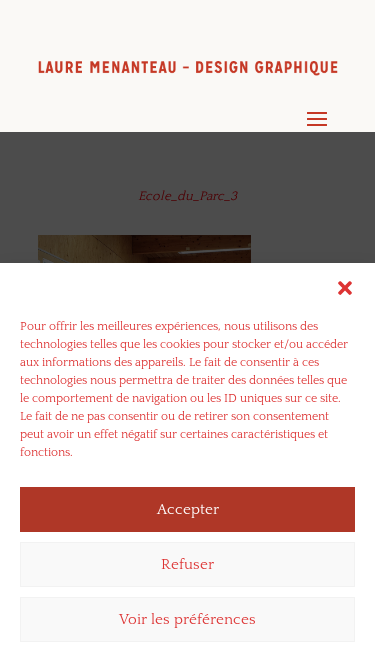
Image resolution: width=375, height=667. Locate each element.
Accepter (188, 509)
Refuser (187, 564)
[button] (345, 288)
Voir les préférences (187, 619)
